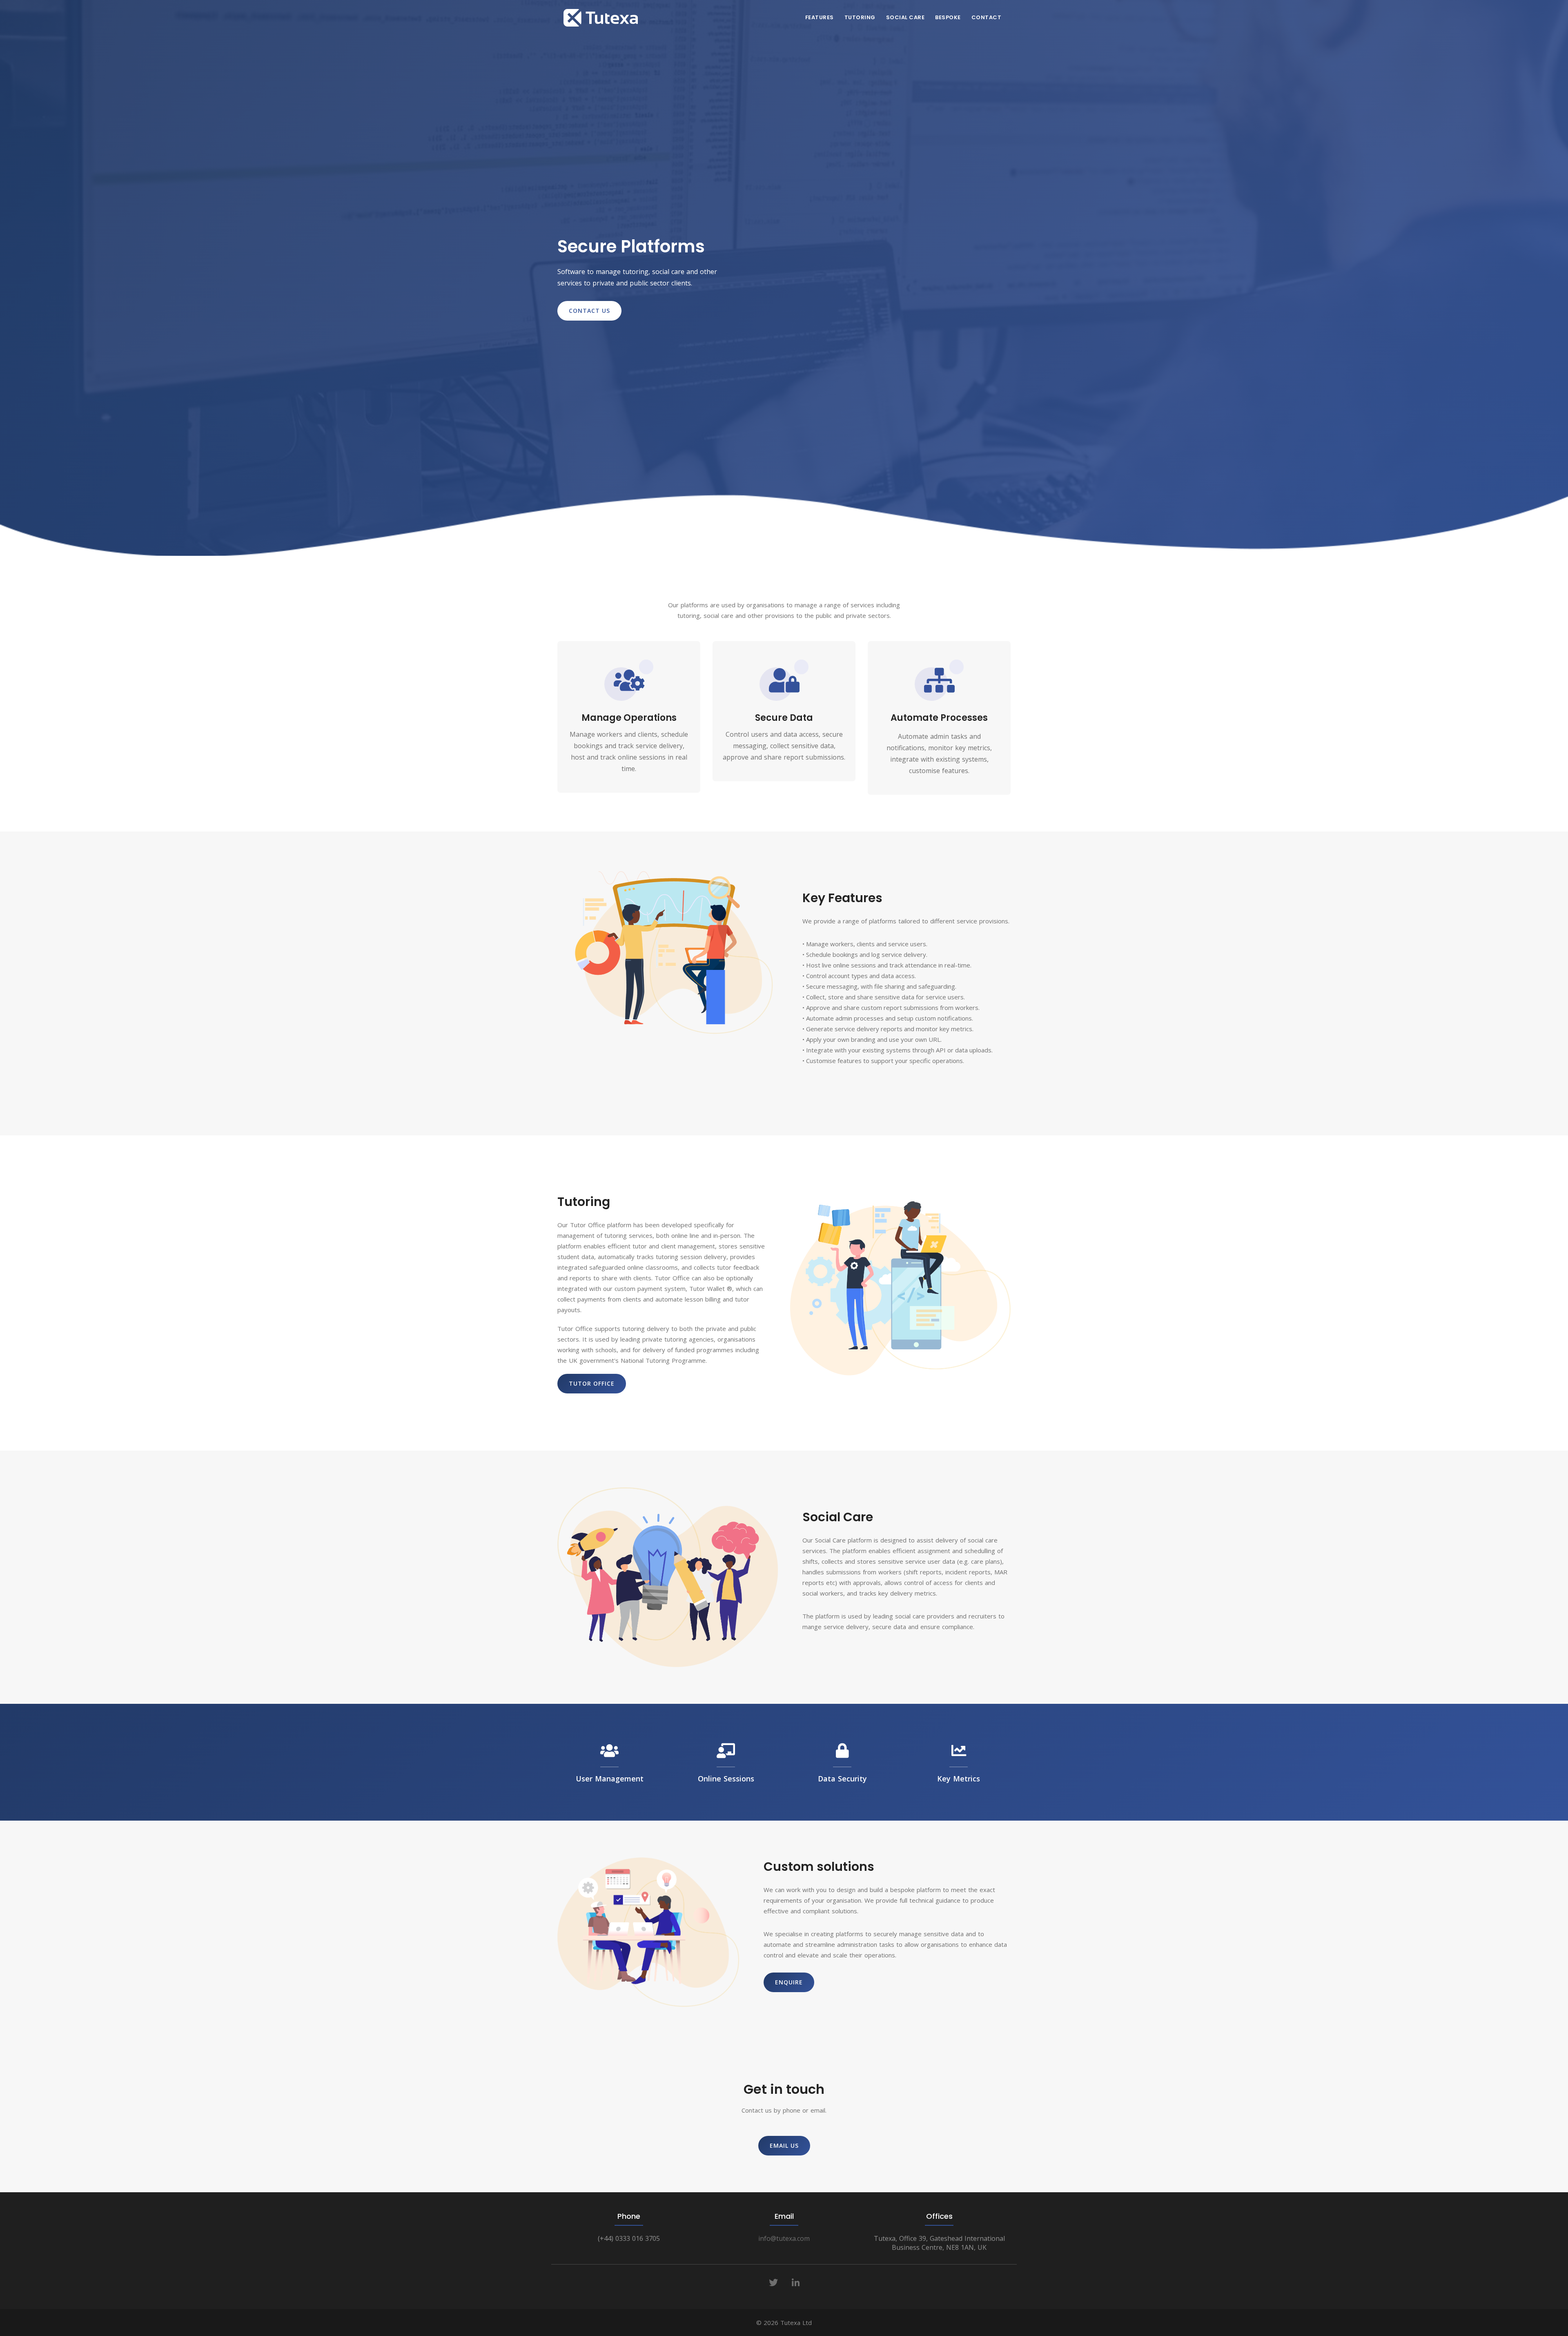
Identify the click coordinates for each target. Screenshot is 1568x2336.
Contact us (589, 311)
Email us (784, 2145)
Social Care (905, 17)
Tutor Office (592, 1383)
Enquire (789, 1982)
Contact (987, 17)
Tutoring (860, 17)
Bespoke (948, 17)
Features (820, 17)
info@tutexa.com (784, 2238)
